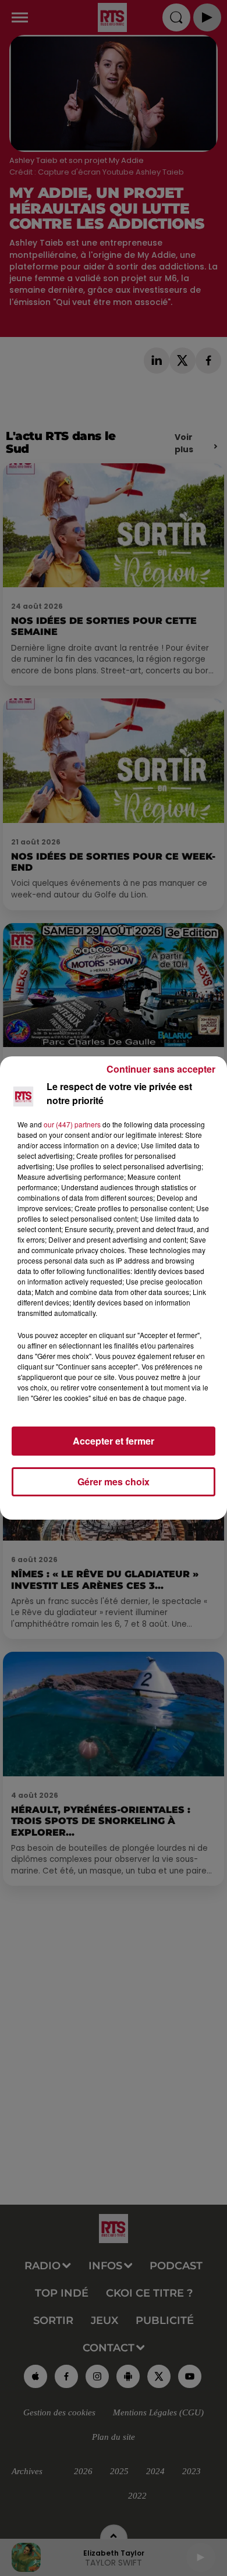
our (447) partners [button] (72, 1124)
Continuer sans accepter (161, 1069)
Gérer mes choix (114, 1482)
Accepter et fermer (114, 1441)
